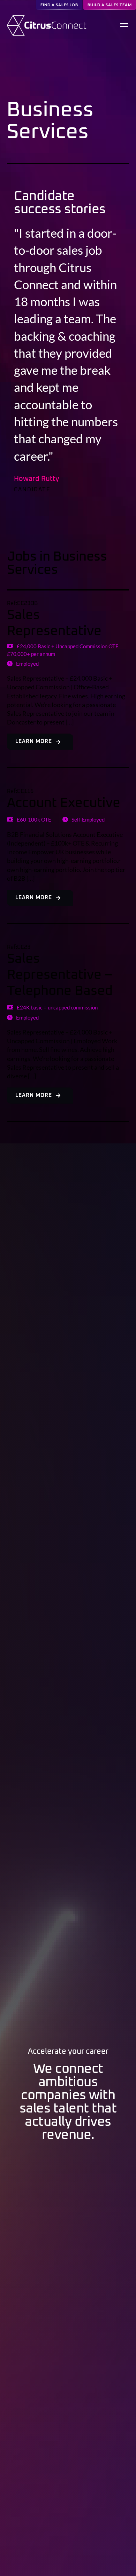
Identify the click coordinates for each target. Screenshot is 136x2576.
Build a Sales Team (110, 5)
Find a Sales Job (59, 5)
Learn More (34, 741)
